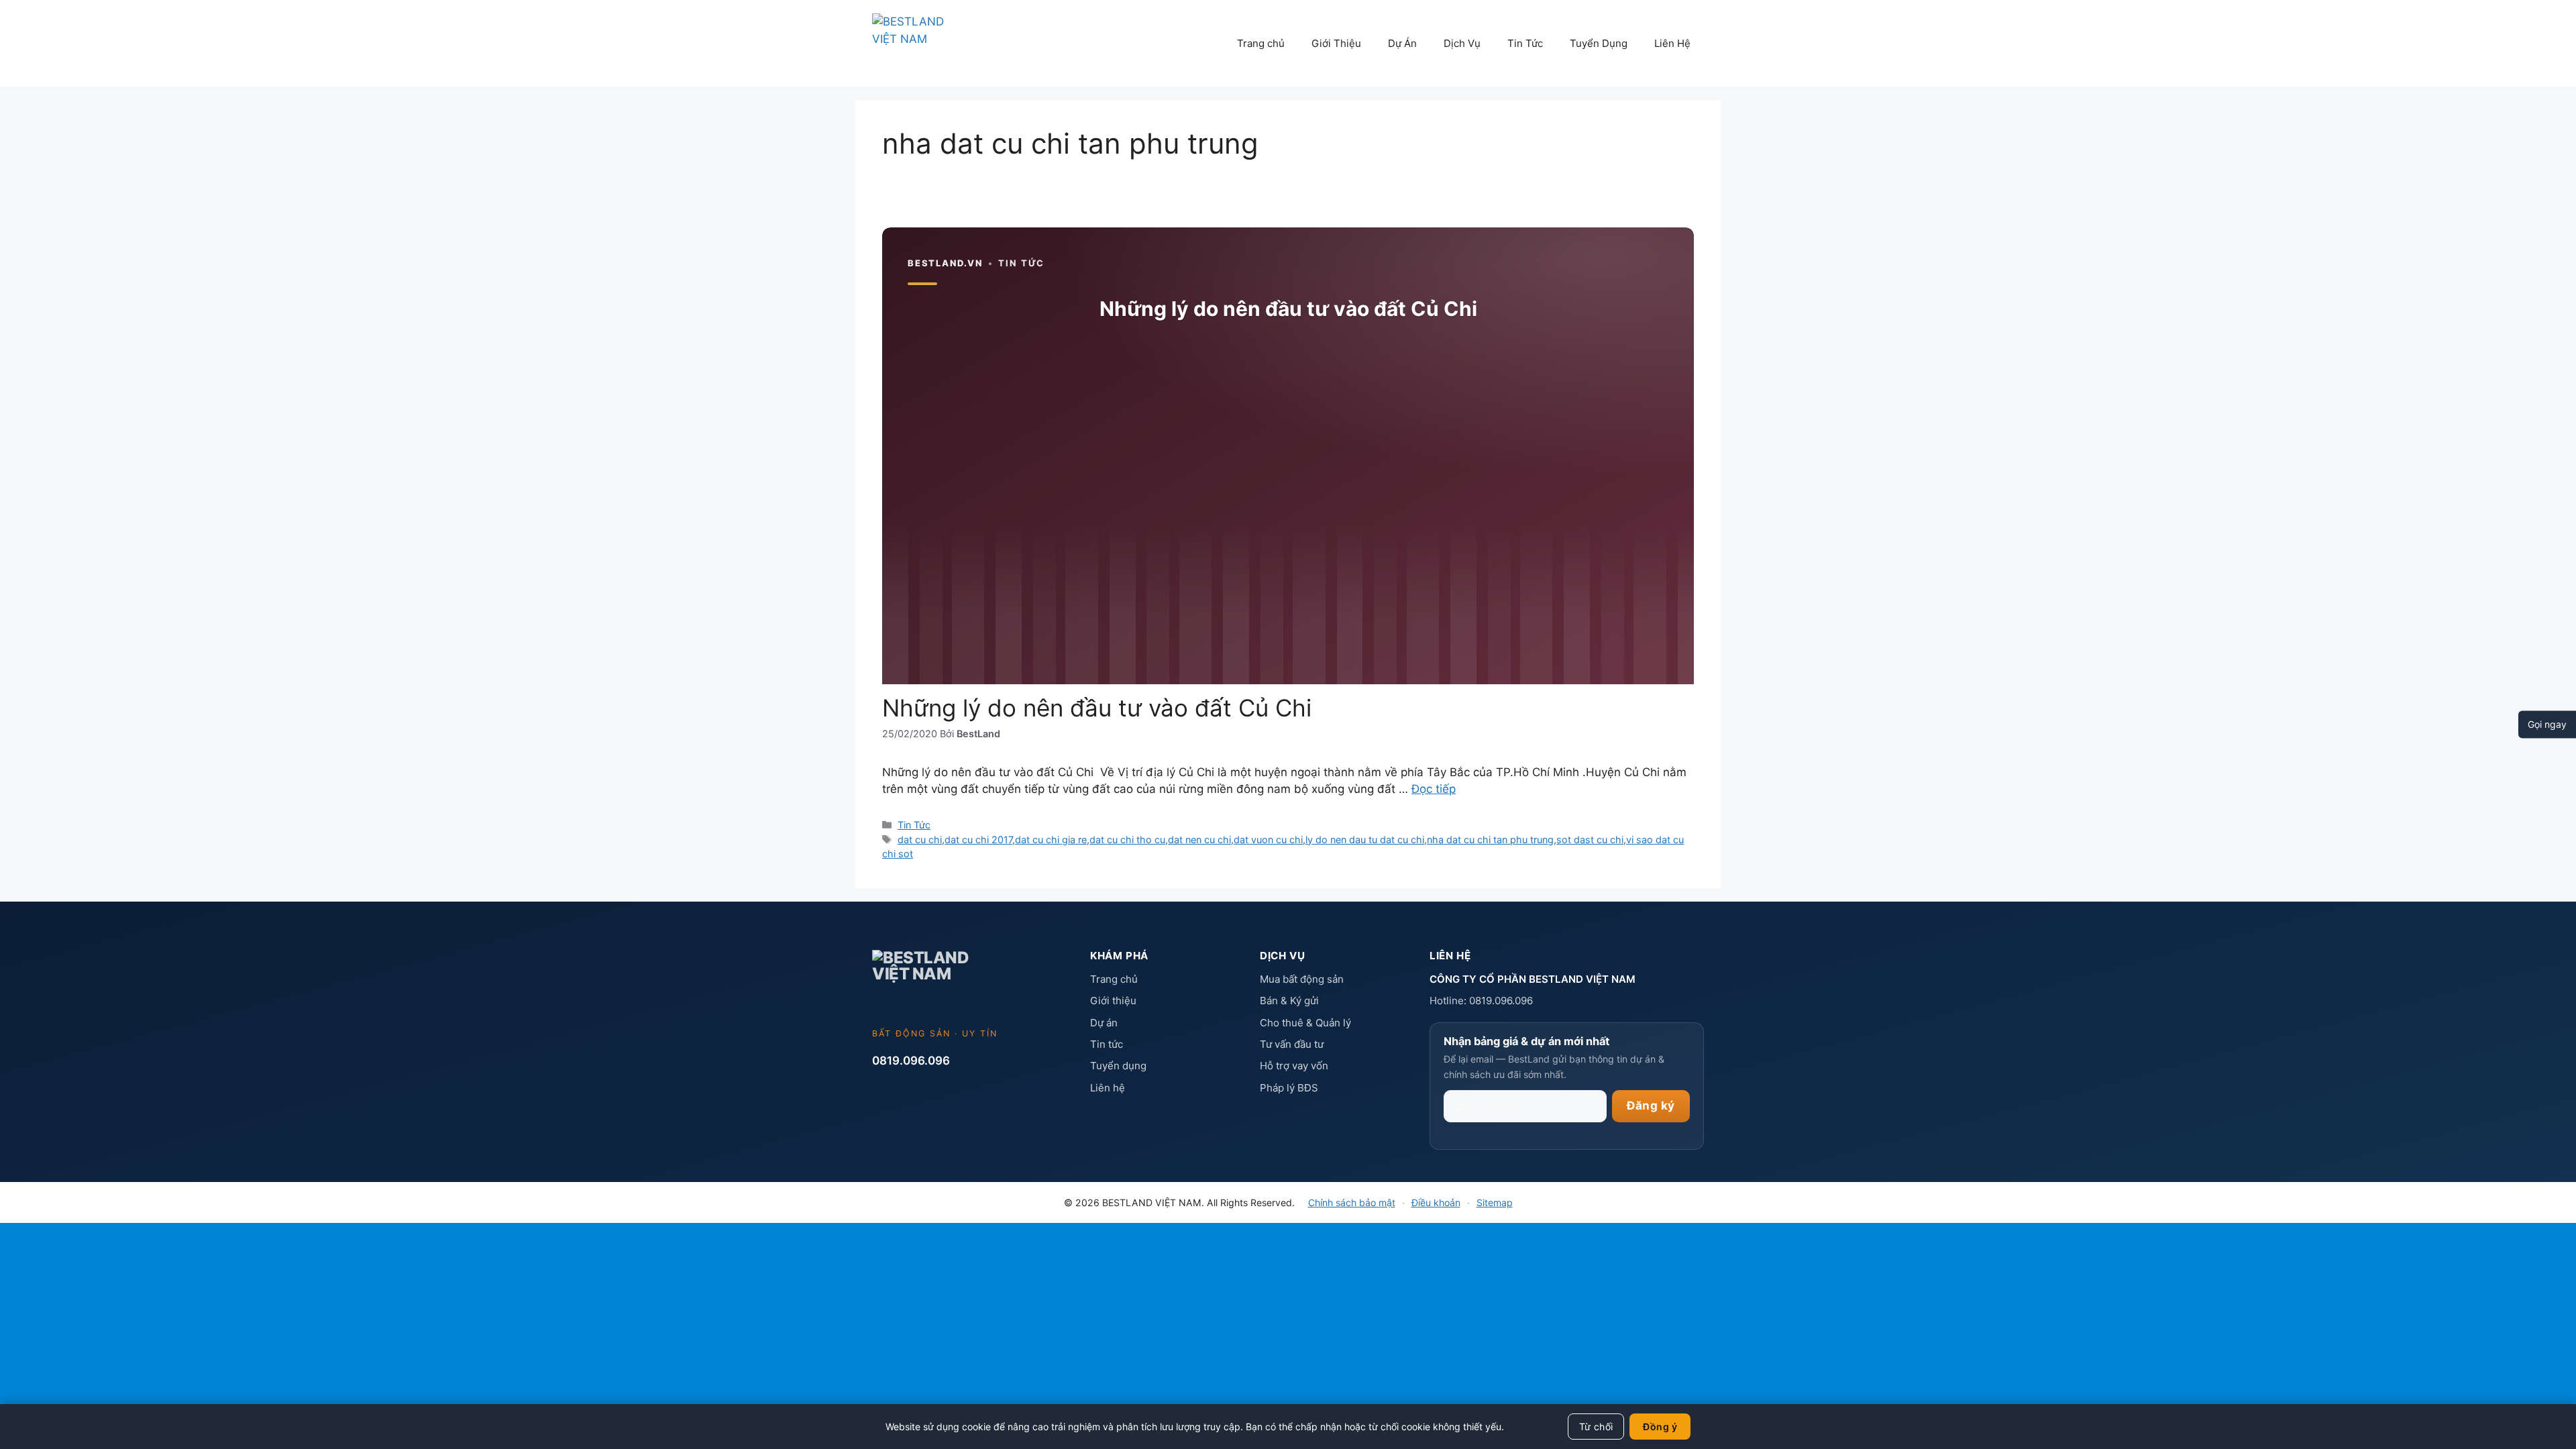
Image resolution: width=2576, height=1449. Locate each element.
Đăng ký (1651, 1106)
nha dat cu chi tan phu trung (1490, 840)
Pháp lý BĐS (1289, 1088)
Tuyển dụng (1118, 1066)
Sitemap (1495, 1202)
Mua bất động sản (1302, 979)
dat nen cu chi (1199, 840)
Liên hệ (1108, 1088)
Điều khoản (1436, 1202)
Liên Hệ (1672, 43)
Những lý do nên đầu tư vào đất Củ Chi (1097, 708)
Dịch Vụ (1462, 43)
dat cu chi (920, 840)
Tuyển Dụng (1599, 43)
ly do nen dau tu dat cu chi (1365, 840)
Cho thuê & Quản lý (1305, 1023)
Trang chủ (1261, 43)
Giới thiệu (1113, 1001)
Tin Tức (1525, 43)
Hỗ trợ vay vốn (1294, 1066)
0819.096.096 (911, 1061)
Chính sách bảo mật (1352, 1202)
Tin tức (1107, 1044)
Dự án (1104, 1023)
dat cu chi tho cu (1127, 840)
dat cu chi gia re (1051, 840)
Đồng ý (1660, 1427)
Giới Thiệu (1336, 43)
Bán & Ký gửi (1289, 1001)
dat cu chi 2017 (978, 840)
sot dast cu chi (1590, 840)
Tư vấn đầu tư (1292, 1044)
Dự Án (1402, 43)
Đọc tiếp (1434, 789)
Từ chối (1596, 1427)
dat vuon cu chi (1268, 840)
